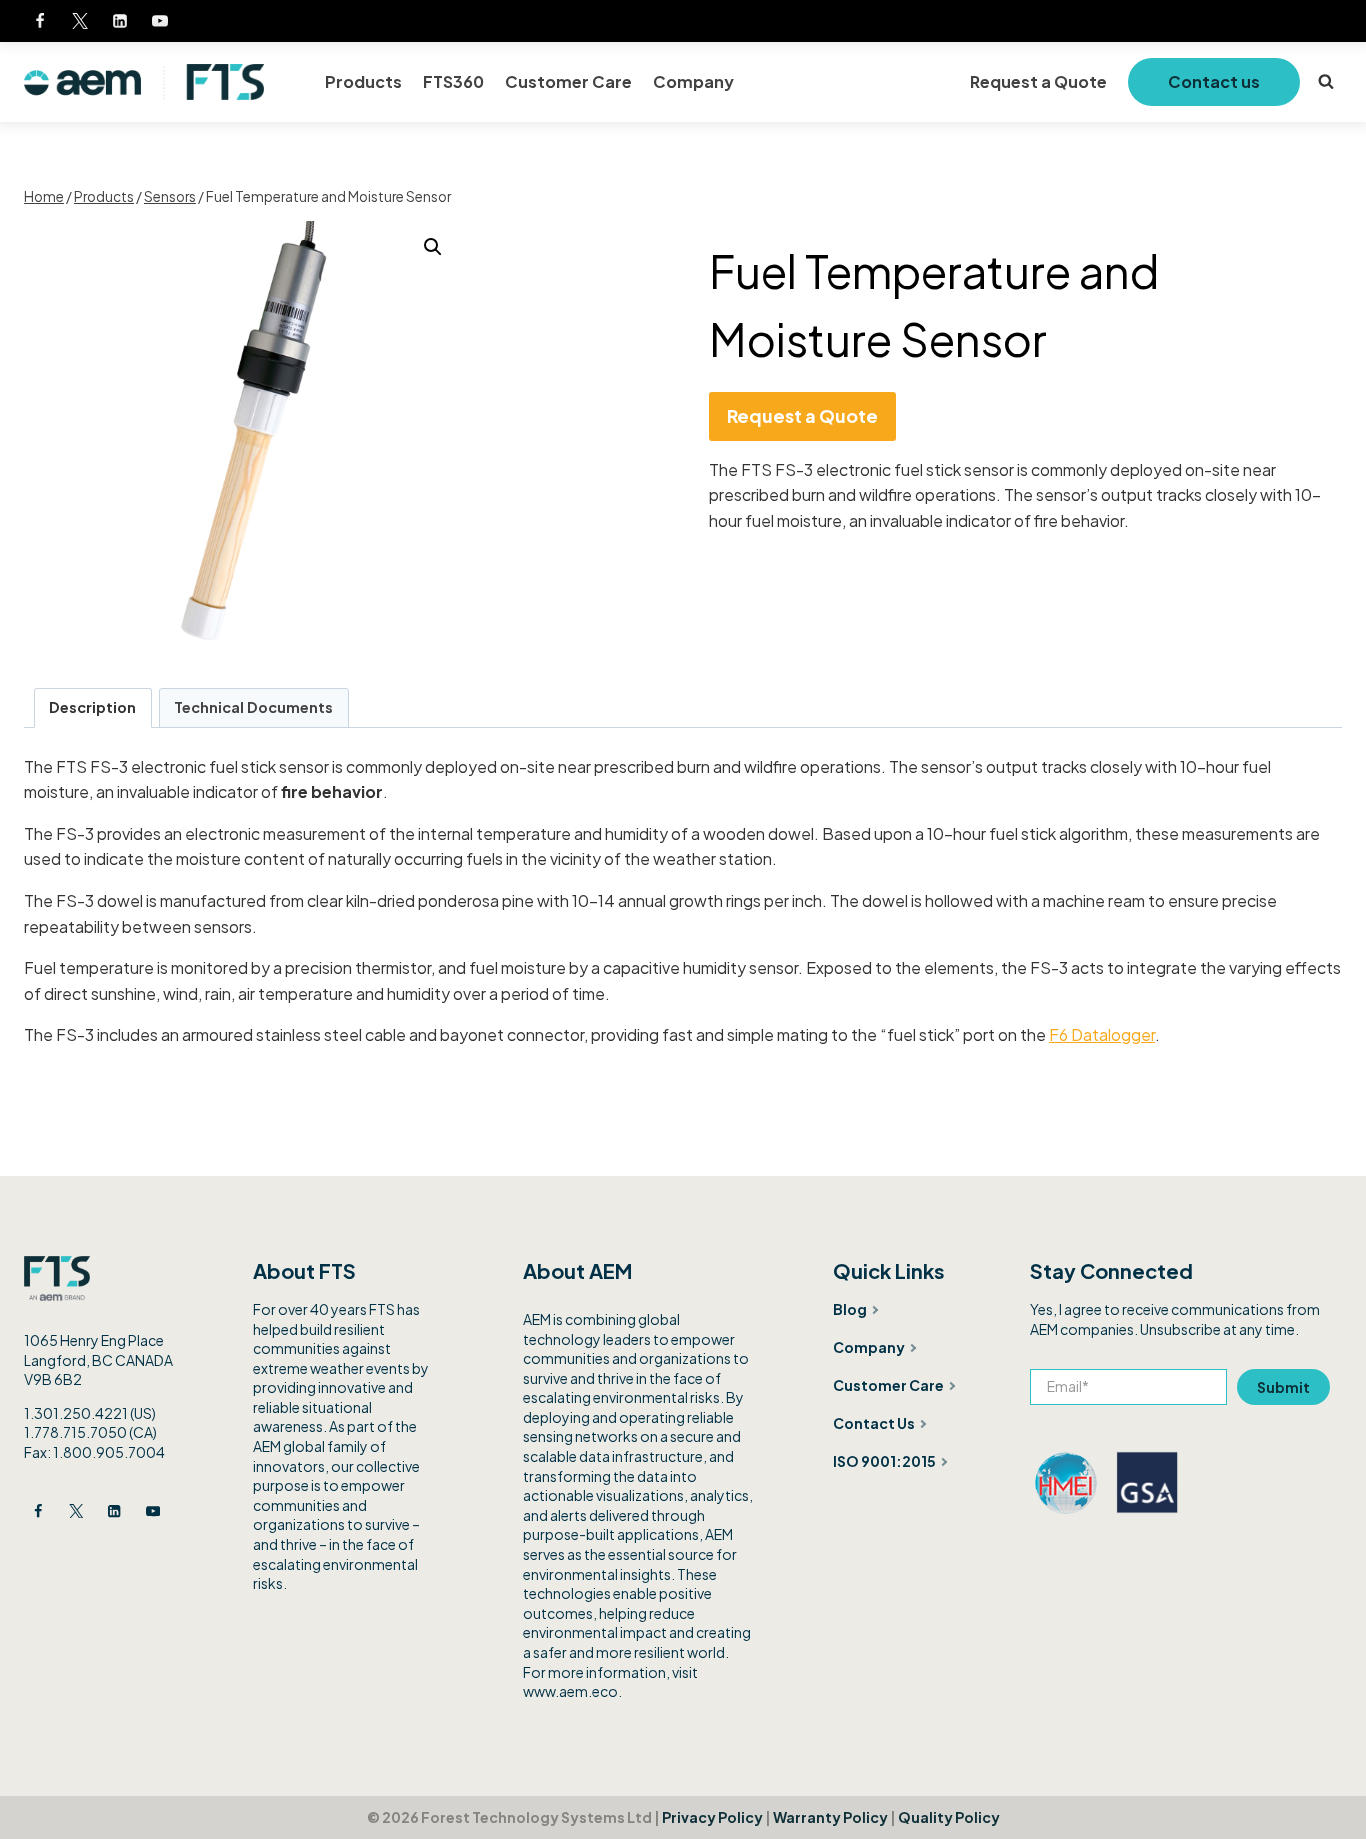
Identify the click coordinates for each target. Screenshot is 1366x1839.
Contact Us (874, 1423)
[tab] (93, 707)
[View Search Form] (1326, 82)
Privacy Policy (712, 1817)
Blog (850, 1309)
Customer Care (568, 81)
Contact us (1214, 81)
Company (693, 81)
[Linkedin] (120, 21)
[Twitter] (80, 21)
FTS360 (453, 81)
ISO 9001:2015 (884, 1461)
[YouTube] (160, 21)
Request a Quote (1038, 81)
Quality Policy (949, 1817)
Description (92, 707)
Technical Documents (253, 707)
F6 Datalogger (1102, 1034)
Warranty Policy (830, 1817)
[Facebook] (40, 21)
